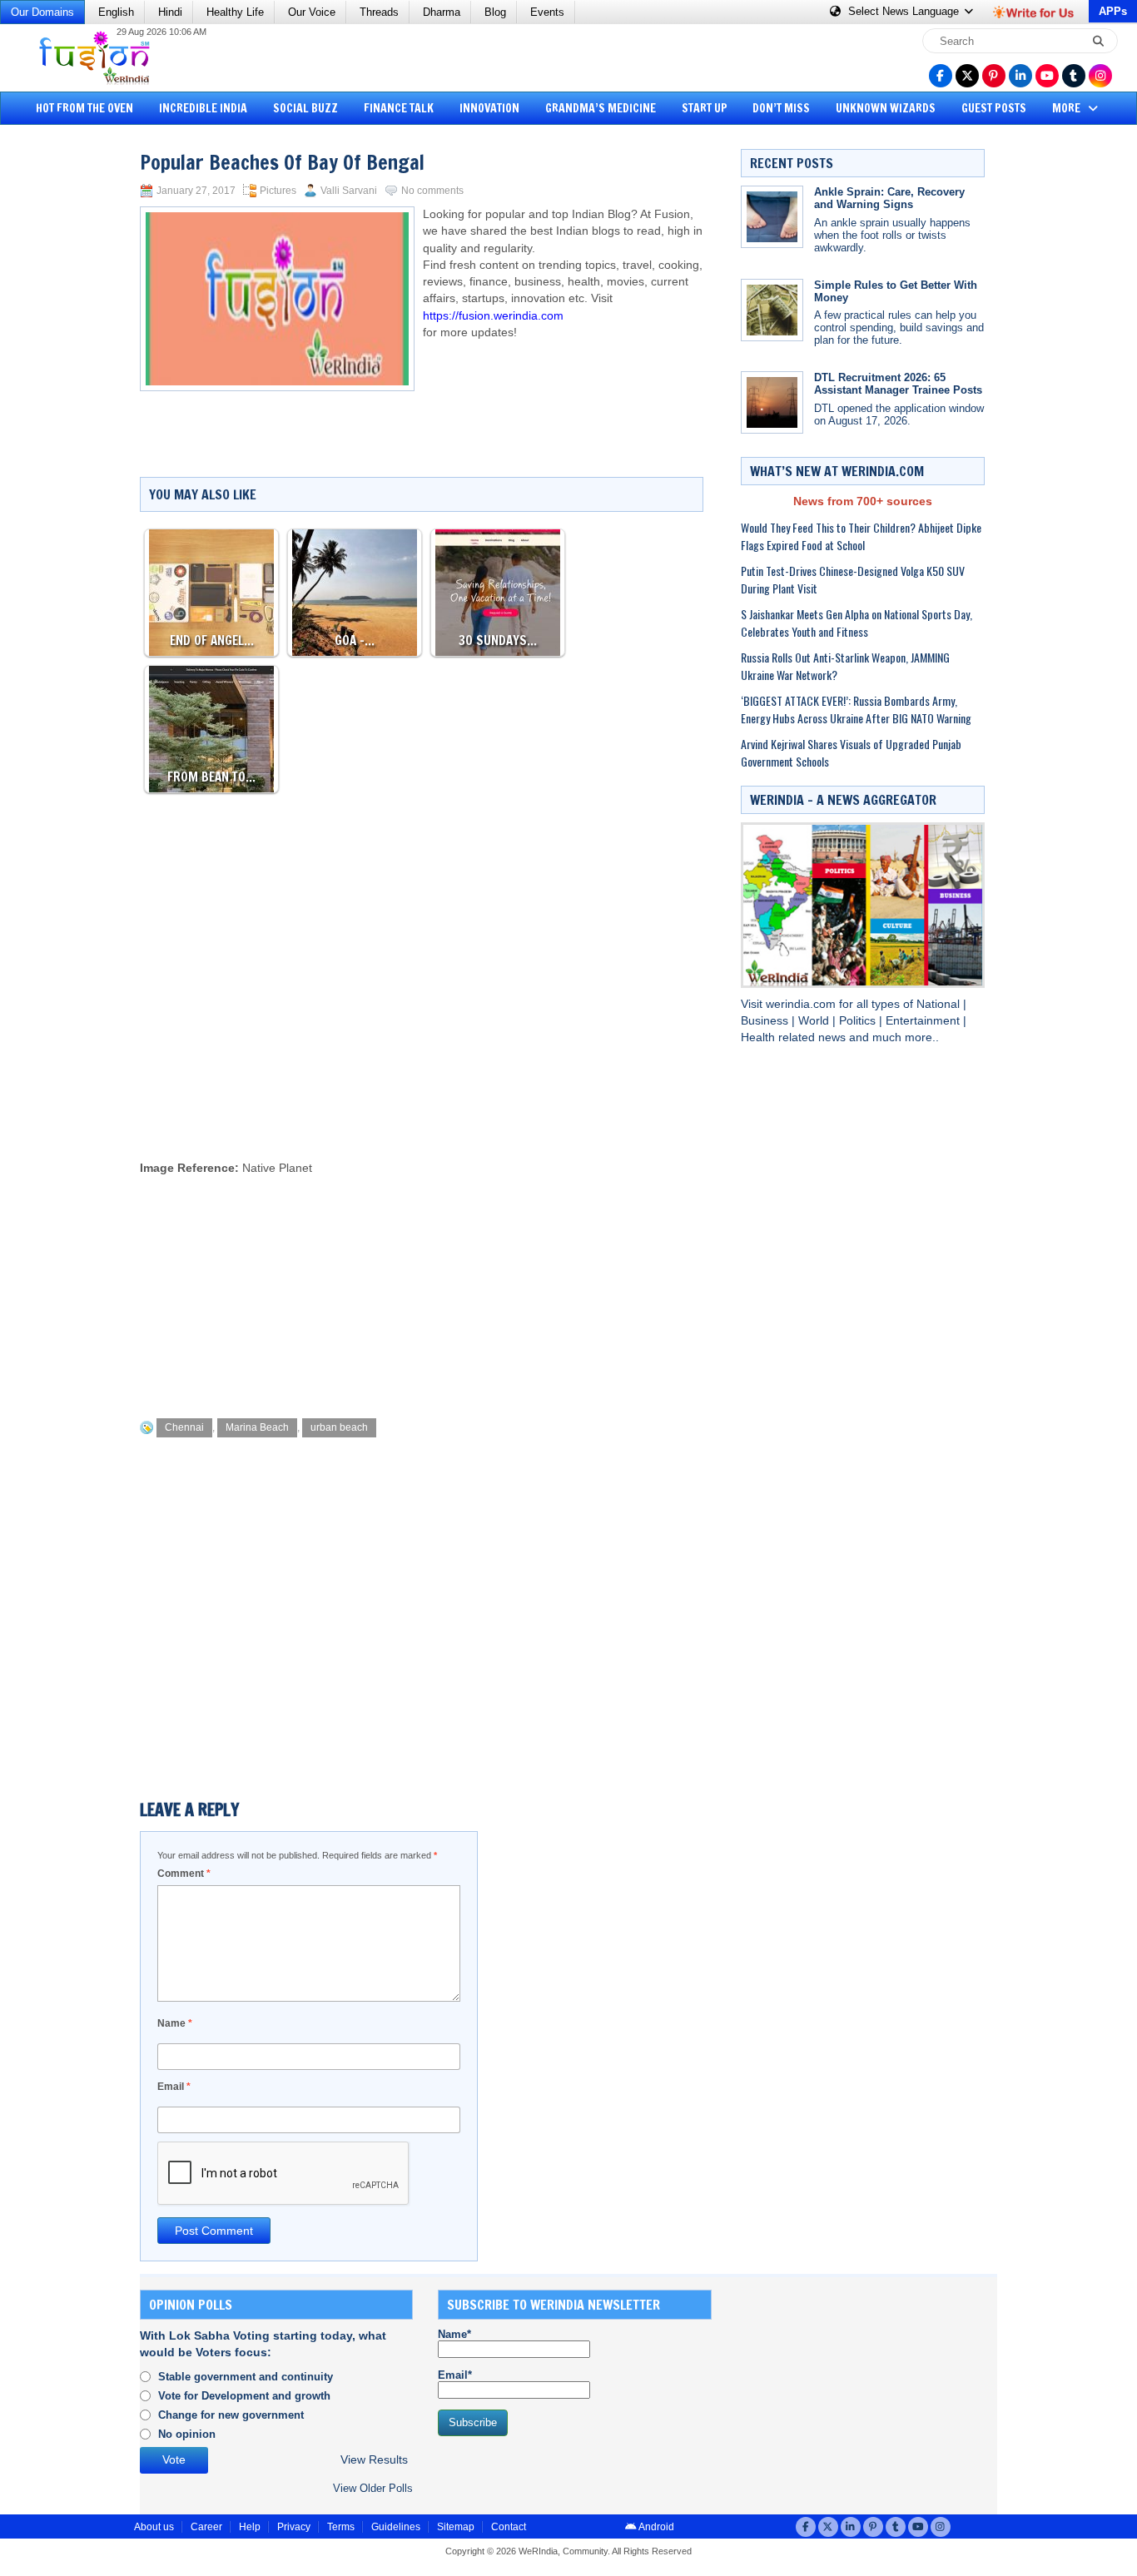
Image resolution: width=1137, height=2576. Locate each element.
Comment (184, 1874)
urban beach (339, 1427)
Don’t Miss (781, 108)
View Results (374, 2460)
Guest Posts (994, 108)
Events (547, 12)
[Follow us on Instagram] (1100, 76)
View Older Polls (373, 2488)
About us (154, 2527)
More (1067, 108)
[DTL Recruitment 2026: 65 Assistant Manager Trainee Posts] (772, 402)
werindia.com (802, 1004)
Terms (341, 2527)
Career (206, 2527)
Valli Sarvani (349, 191)
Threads (379, 12)
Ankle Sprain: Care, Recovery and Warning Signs (889, 198)
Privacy (294, 2527)
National (940, 1004)
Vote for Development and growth (244, 2396)
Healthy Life (235, 12)
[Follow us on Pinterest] (994, 76)
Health (760, 1037)
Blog (495, 12)
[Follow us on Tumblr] (1074, 76)
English (116, 12)
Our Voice (312, 12)
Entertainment (924, 1021)
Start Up (705, 108)
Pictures (278, 191)
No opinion (187, 2434)
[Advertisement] (75, 387)
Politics (859, 1021)
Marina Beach (257, 1427)
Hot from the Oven (84, 108)
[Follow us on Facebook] (941, 76)
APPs (1113, 11)
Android (655, 2527)
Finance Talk (399, 108)
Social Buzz (305, 108)
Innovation (489, 108)
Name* (454, 2334)
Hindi (170, 12)
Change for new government (231, 2415)
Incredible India (203, 108)
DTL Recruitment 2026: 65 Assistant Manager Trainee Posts (898, 384)
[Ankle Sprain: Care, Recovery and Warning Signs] (772, 217)
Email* (455, 2375)
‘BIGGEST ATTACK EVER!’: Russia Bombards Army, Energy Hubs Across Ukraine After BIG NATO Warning (856, 709)
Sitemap (456, 2527)
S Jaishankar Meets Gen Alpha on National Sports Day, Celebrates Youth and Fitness (856, 623)
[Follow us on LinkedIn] (1020, 76)
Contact (509, 2527)
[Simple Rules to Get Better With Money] (772, 310)
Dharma (442, 12)
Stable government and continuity (246, 2377)
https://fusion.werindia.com (493, 316)
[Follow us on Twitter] (967, 76)
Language (905, 11)
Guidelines (396, 2527)
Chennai (184, 1427)
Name (175, 2023)
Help (250, 2527)
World (815, 1021)
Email (174, 2087)
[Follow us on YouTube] (1047, 76)
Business (766, 1021)
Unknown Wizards (886, 108)
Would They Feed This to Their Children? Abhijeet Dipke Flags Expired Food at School (861, 536)
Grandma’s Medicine (601, 108)
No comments (432, 191)
